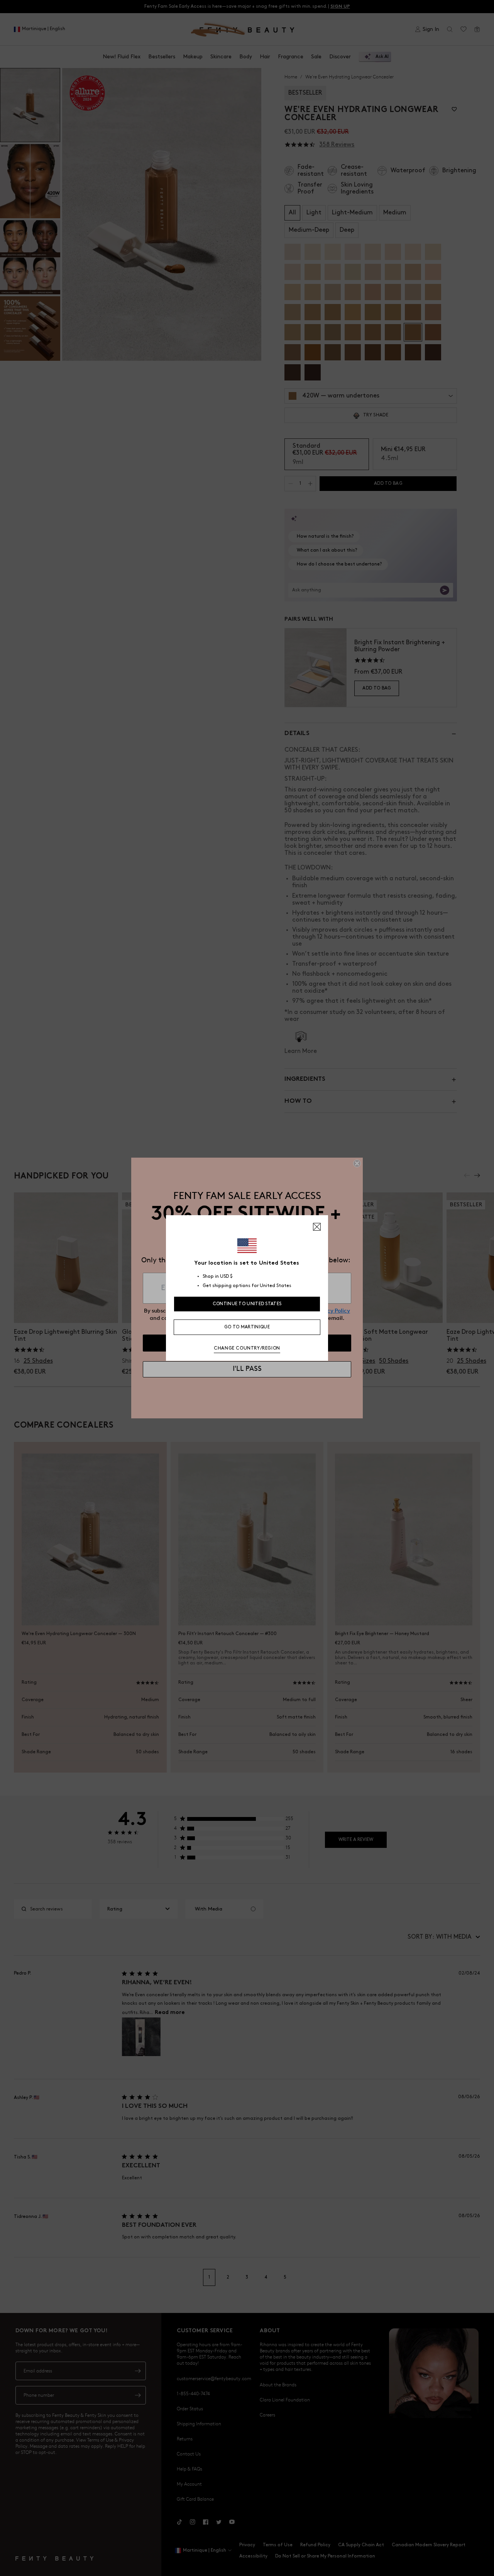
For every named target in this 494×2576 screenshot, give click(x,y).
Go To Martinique (247, 1327)
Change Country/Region (247, 1348)
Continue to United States (247, 1304)
